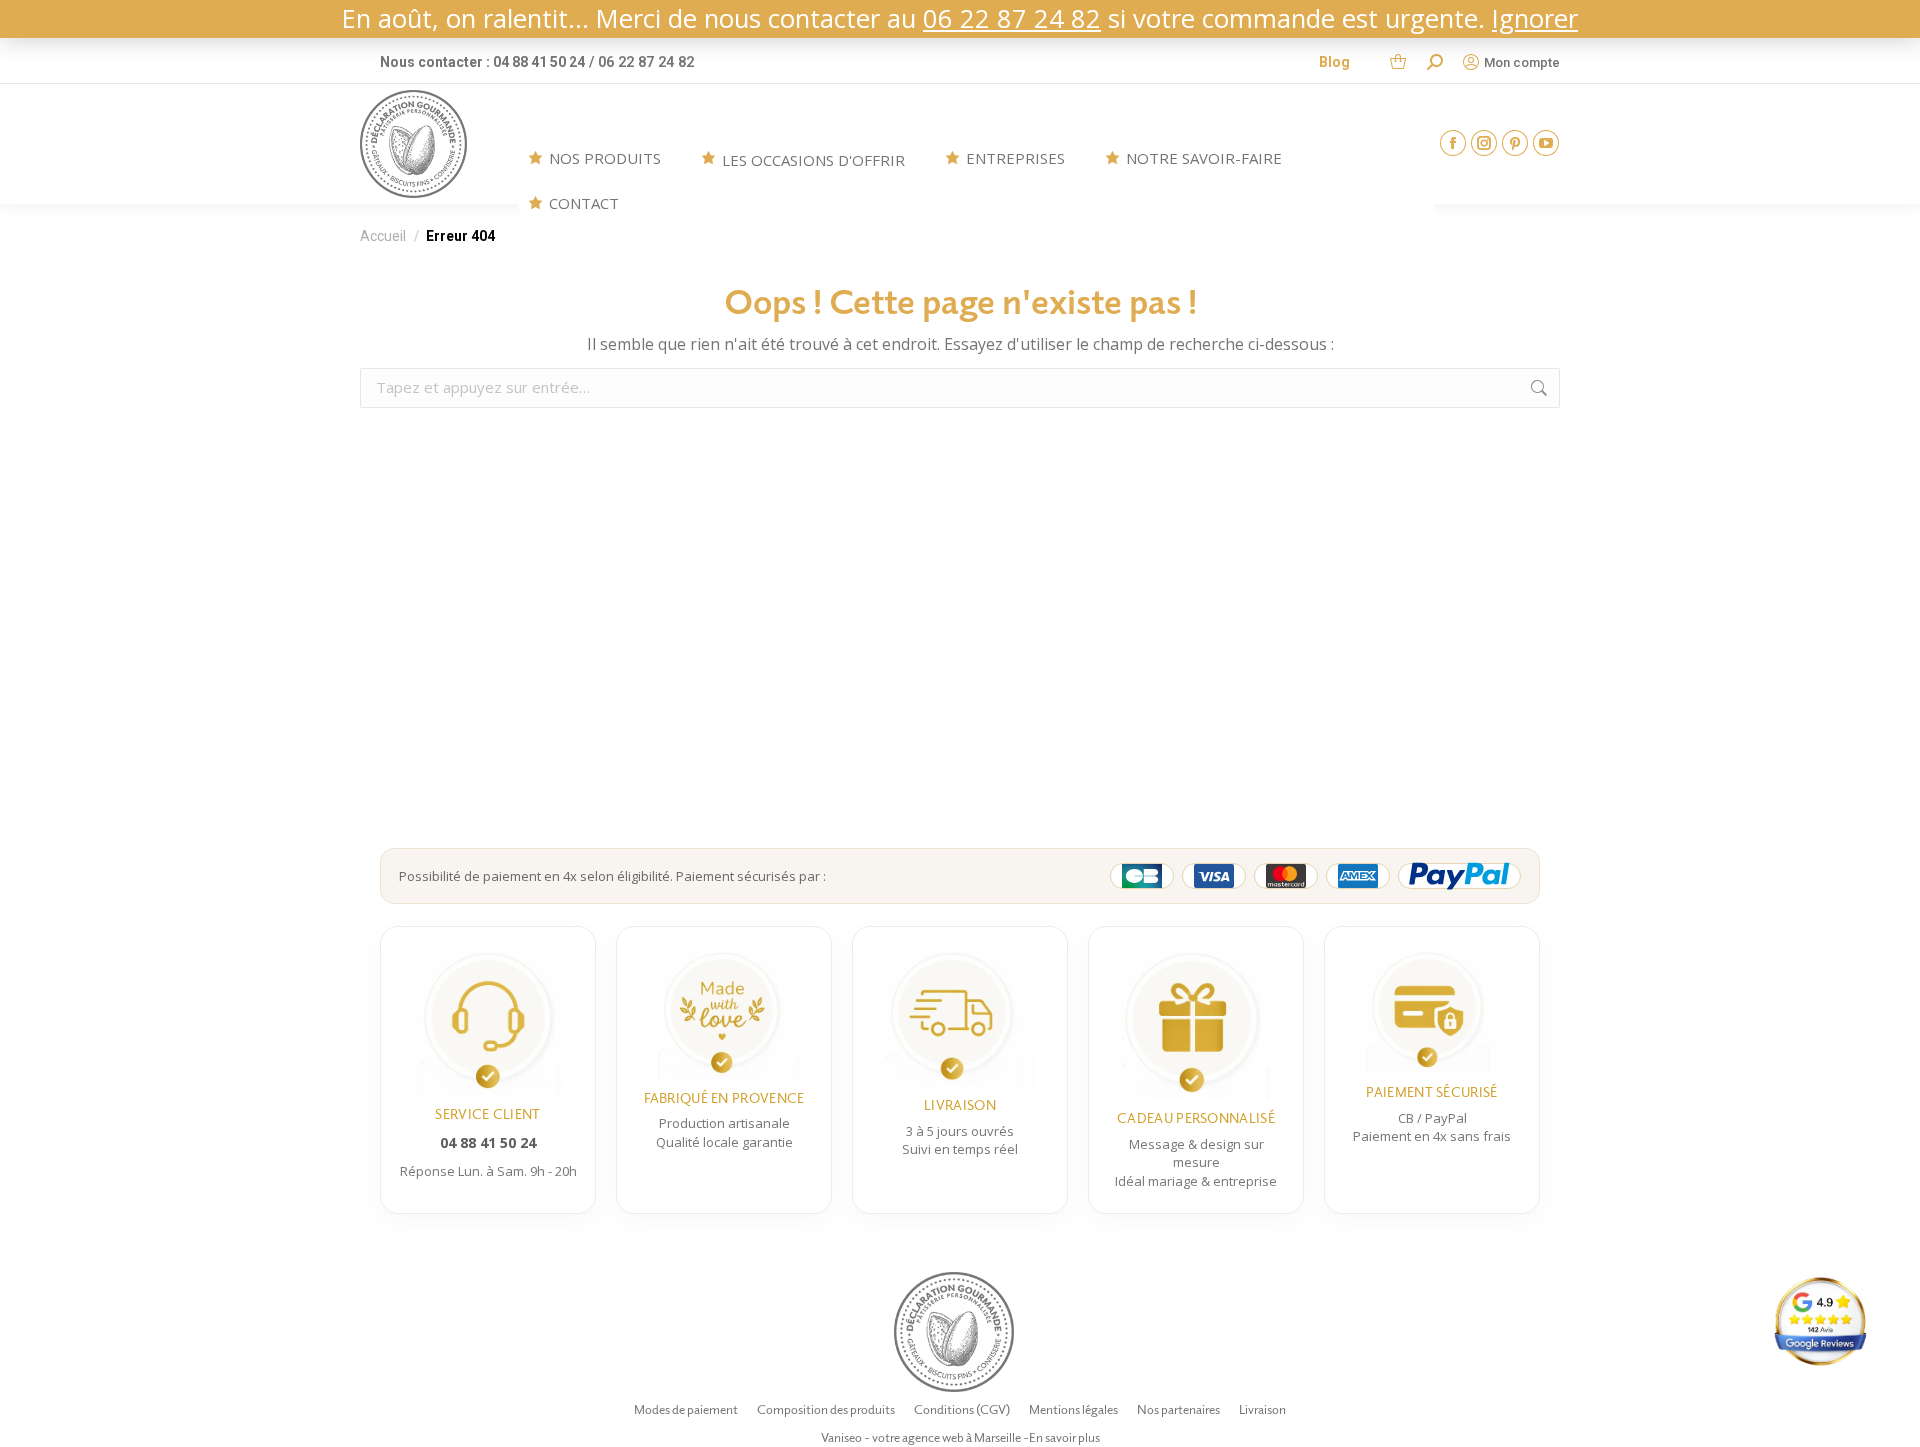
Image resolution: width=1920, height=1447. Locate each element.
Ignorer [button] (1535, 18)
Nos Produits (605, 158)
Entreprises (1015, 158)
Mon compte (1522, 62)
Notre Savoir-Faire (1204, 158)
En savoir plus (1064, 1437)
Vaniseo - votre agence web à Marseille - (925, 1437)
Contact (584, 203)
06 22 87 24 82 (1012, 18)
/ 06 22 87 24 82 (641, 62)
